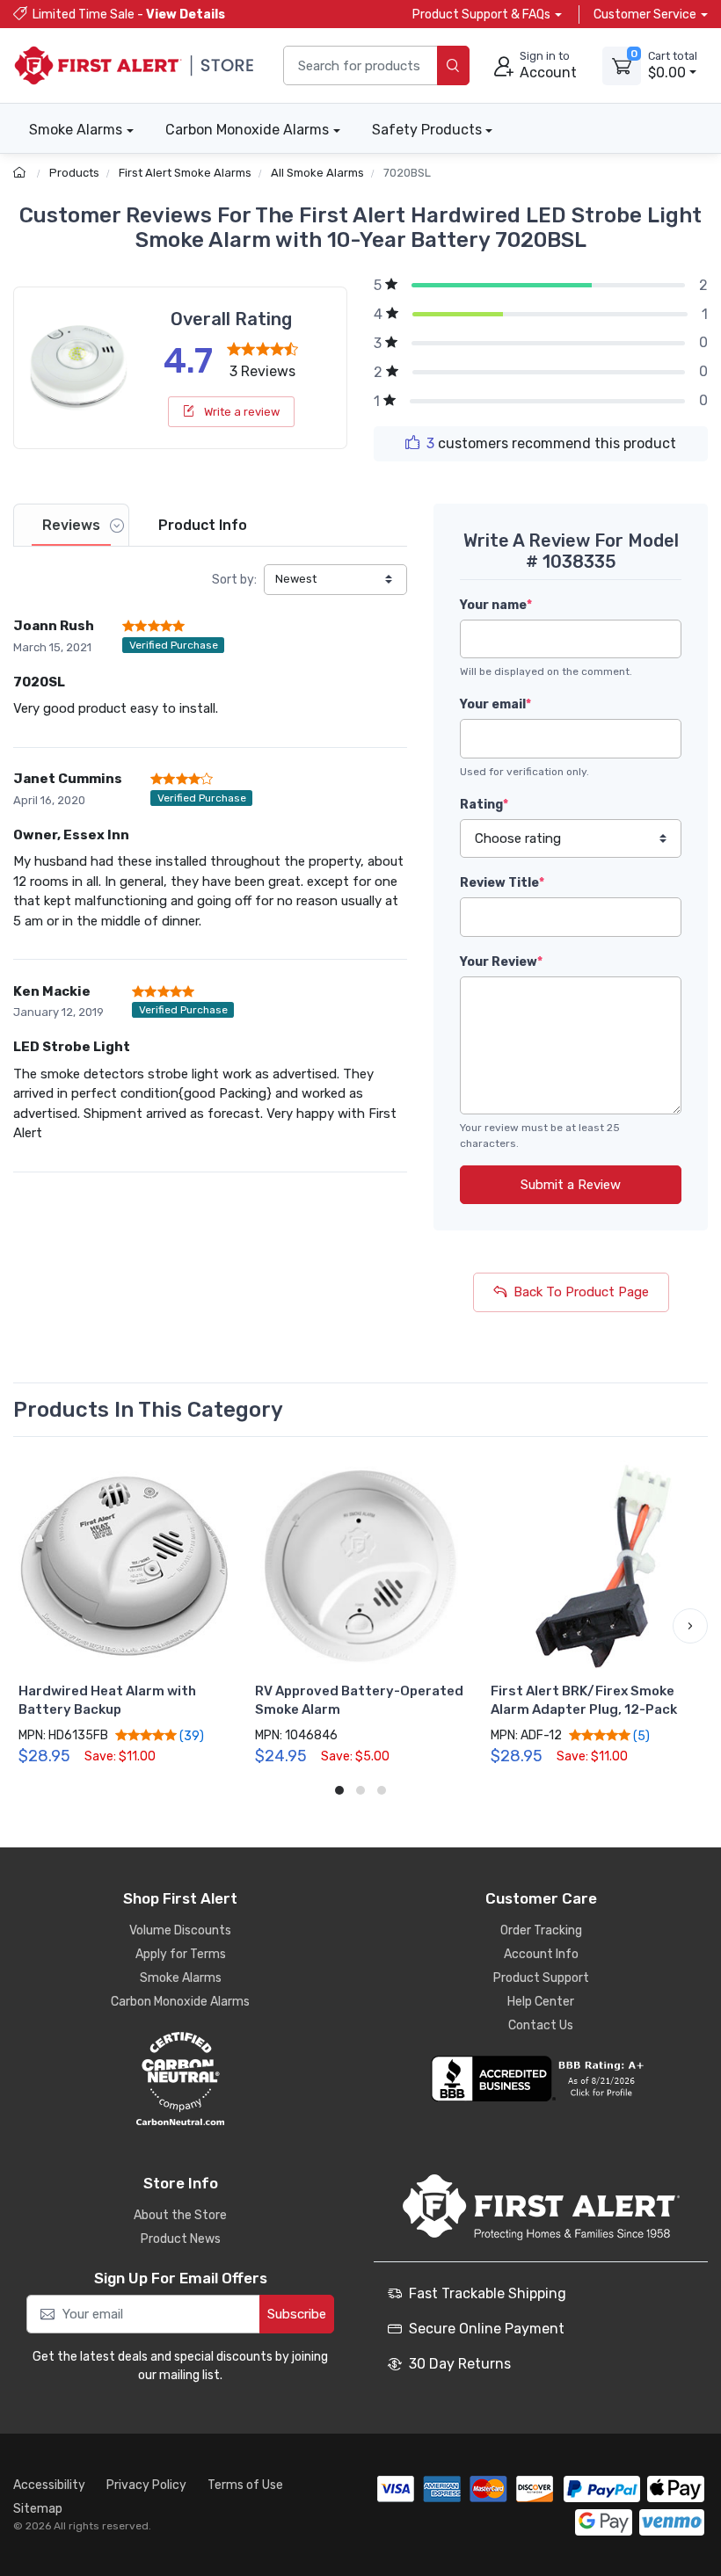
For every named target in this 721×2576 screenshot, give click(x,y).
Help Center (541, 2002)
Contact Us (541, 2025)
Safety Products (427, 130)
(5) (640, 1736)
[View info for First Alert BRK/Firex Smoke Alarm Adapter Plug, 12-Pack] (597, 1567)
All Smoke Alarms (317, 173)
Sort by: (234, 580)
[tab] (71, 525)
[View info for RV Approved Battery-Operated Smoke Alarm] (361, 1567)
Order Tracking (541, 1930)
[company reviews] (541, 2079)
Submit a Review (571, 1185)
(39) (190, 1736)
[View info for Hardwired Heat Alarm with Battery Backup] (124, 1567)
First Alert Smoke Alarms (185, 173)
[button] (31, 1626)
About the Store (180, 2215)
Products (74, 173)
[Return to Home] (22, 173)
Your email (495, 704)
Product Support (541, 1978)
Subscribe (297, 2314)
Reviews (71, 525)
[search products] (453, 65)
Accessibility (49, 2485)
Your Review (501, 962)
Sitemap (38, 2509)
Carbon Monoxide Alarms (247, 130)
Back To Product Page (581, 1292)
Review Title (502, 883)
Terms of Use (245, 2485)
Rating (484, 805)
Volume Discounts (180, 1930)
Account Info (541, 1954)
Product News (181, 2239)
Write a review (240, 412)
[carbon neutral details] (180, 2079)
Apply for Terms (181, 1954)
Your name (496, 605)
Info (203, 525)
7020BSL (407, 173)
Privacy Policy (146, 2485)
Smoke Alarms (76, 130)
